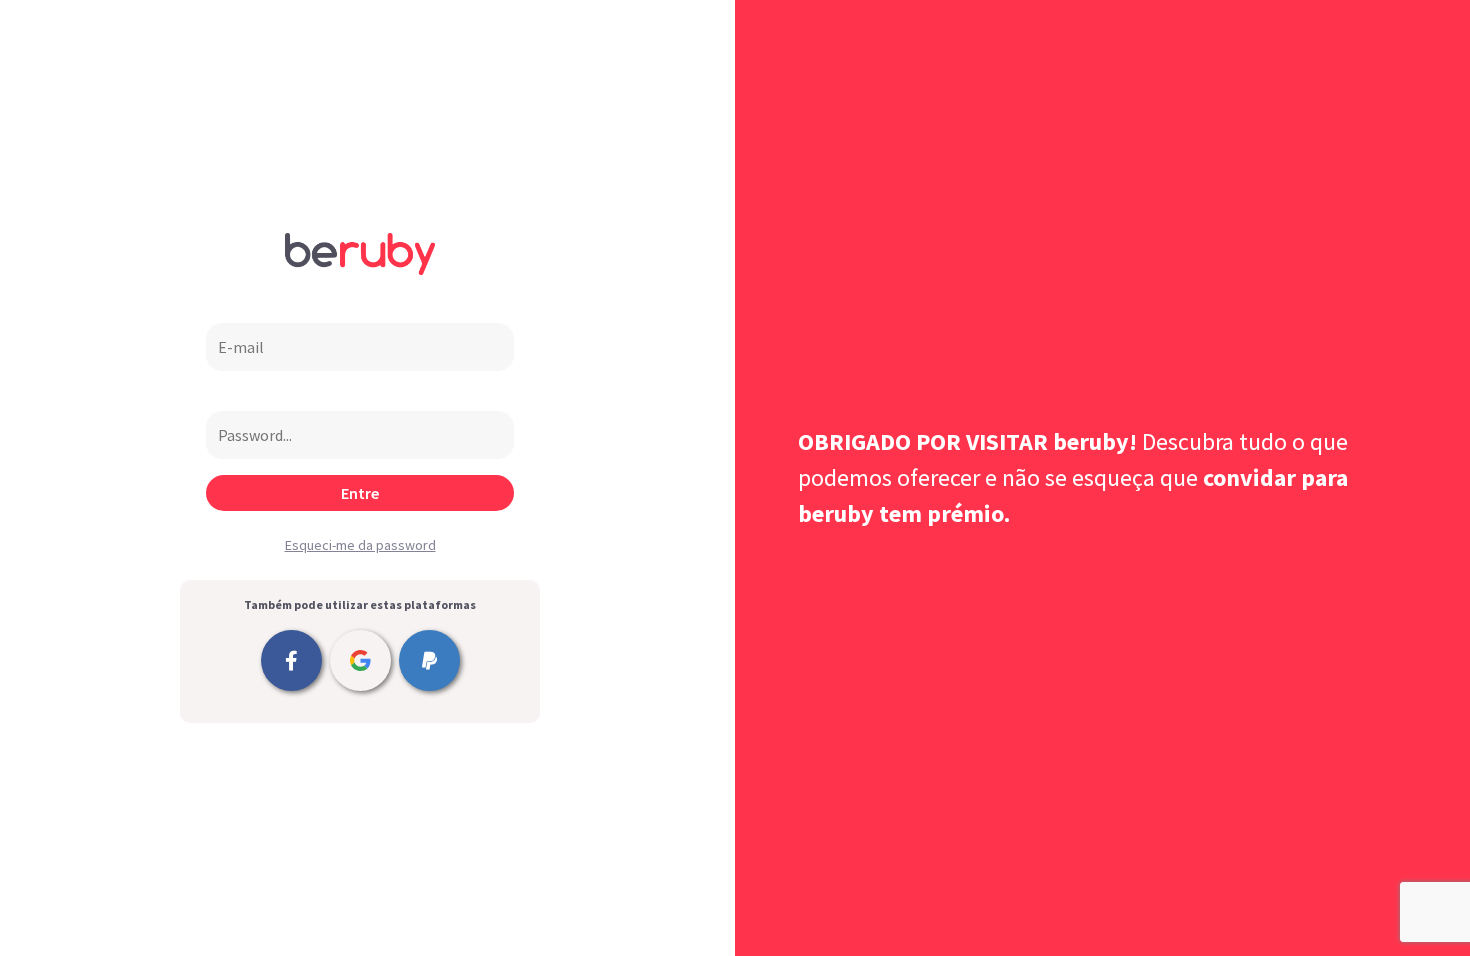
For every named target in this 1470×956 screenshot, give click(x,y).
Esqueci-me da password (360, 545)
